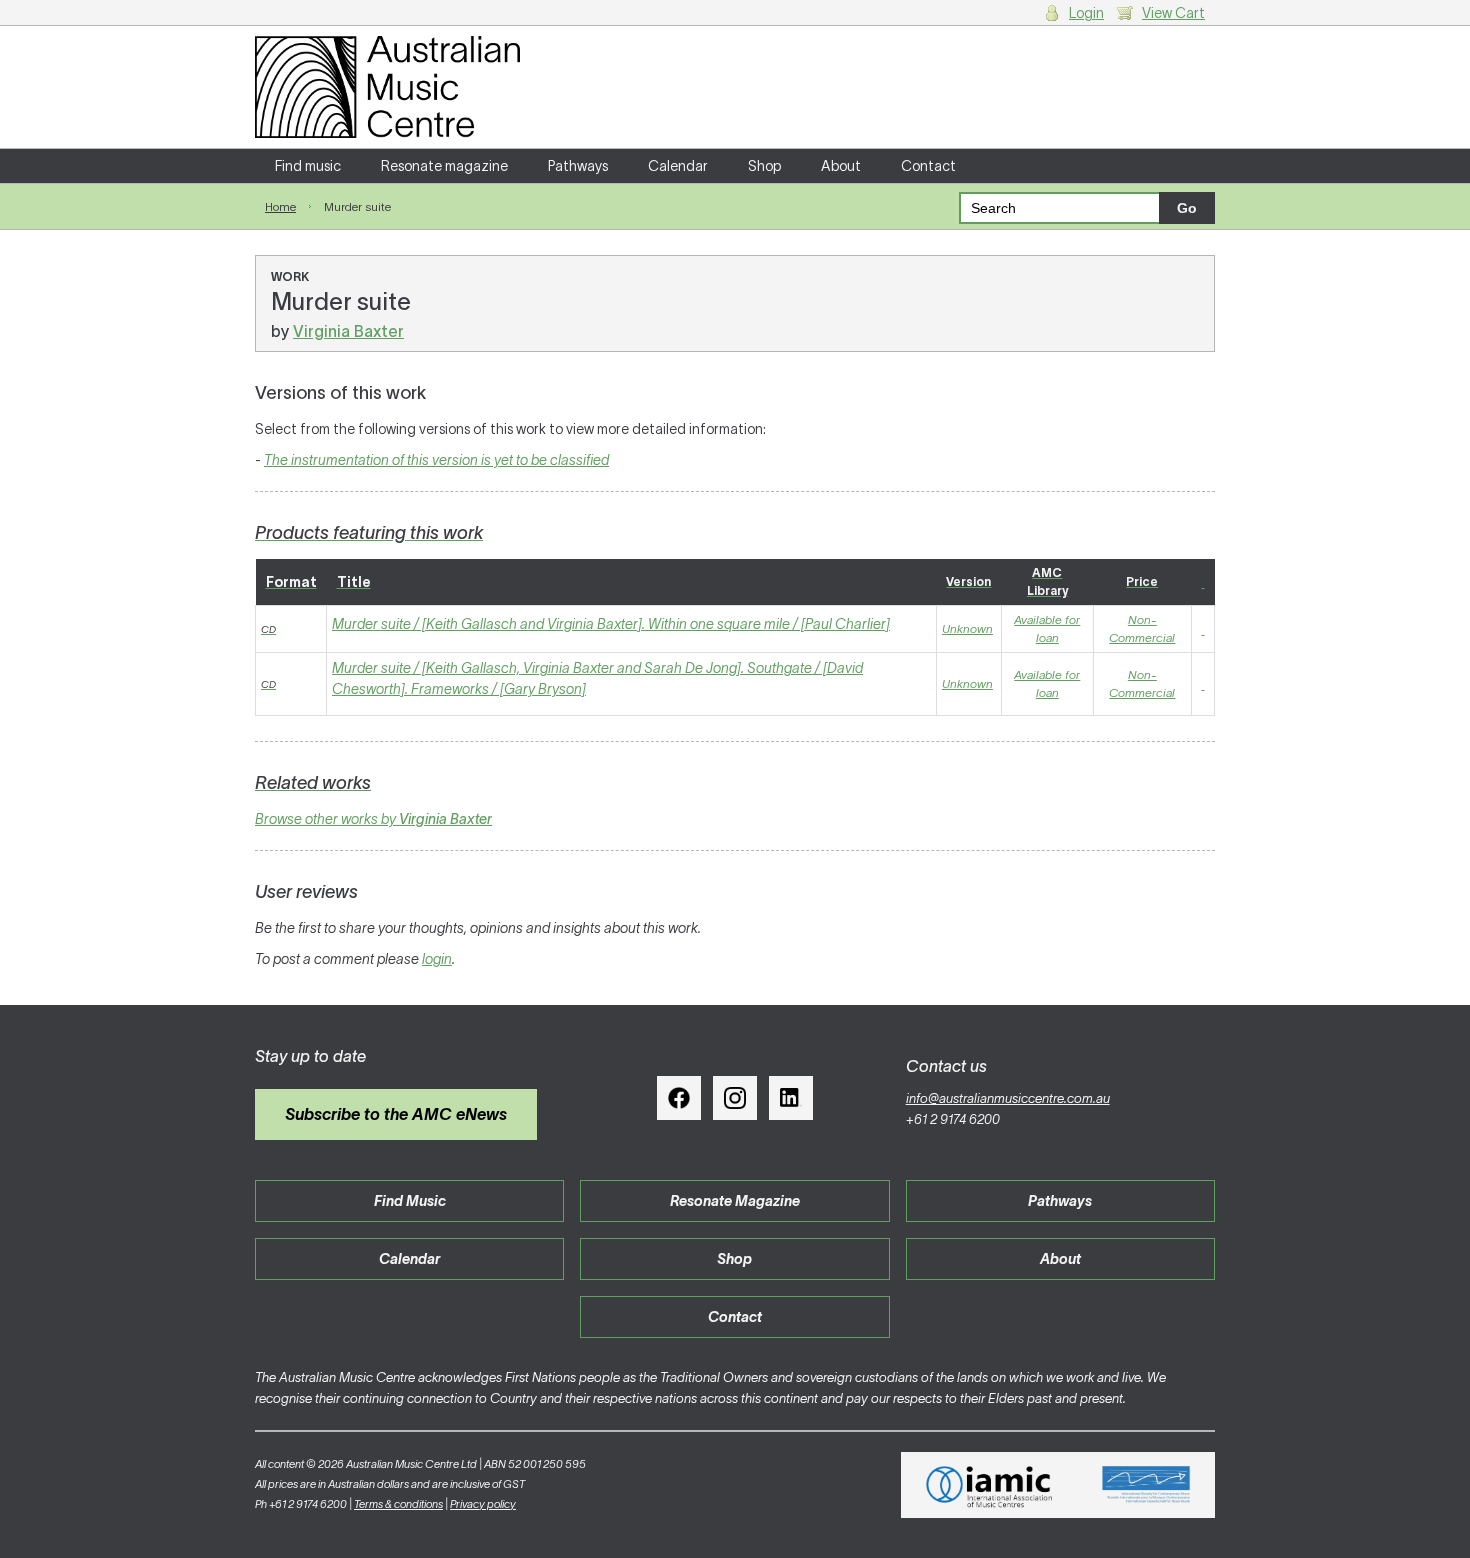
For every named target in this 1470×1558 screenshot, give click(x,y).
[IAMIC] (989, 1485)
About (841, 166)
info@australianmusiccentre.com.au (1008, 1098)
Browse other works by (373, 819)
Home (280, 206)
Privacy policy (483, 1504)
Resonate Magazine (735, 1201)
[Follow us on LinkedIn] (791, 1098)
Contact (928, 166)
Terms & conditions (398, 1504)
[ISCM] (1146, 1485)
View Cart (1173, 13)
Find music (308, 166)
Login (1086, 13)
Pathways (578, 166)
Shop (764, 166)
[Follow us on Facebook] (679, 1098)
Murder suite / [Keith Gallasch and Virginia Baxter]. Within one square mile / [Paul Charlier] (611, 624)
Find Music (410, 1201)
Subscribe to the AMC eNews (396, 1114)
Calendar (678, 166)
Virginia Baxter (348, 331)
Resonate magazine (444, 166)
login (437, 959)
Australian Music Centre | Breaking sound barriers (387, 87)
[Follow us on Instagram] (735, 1098)
